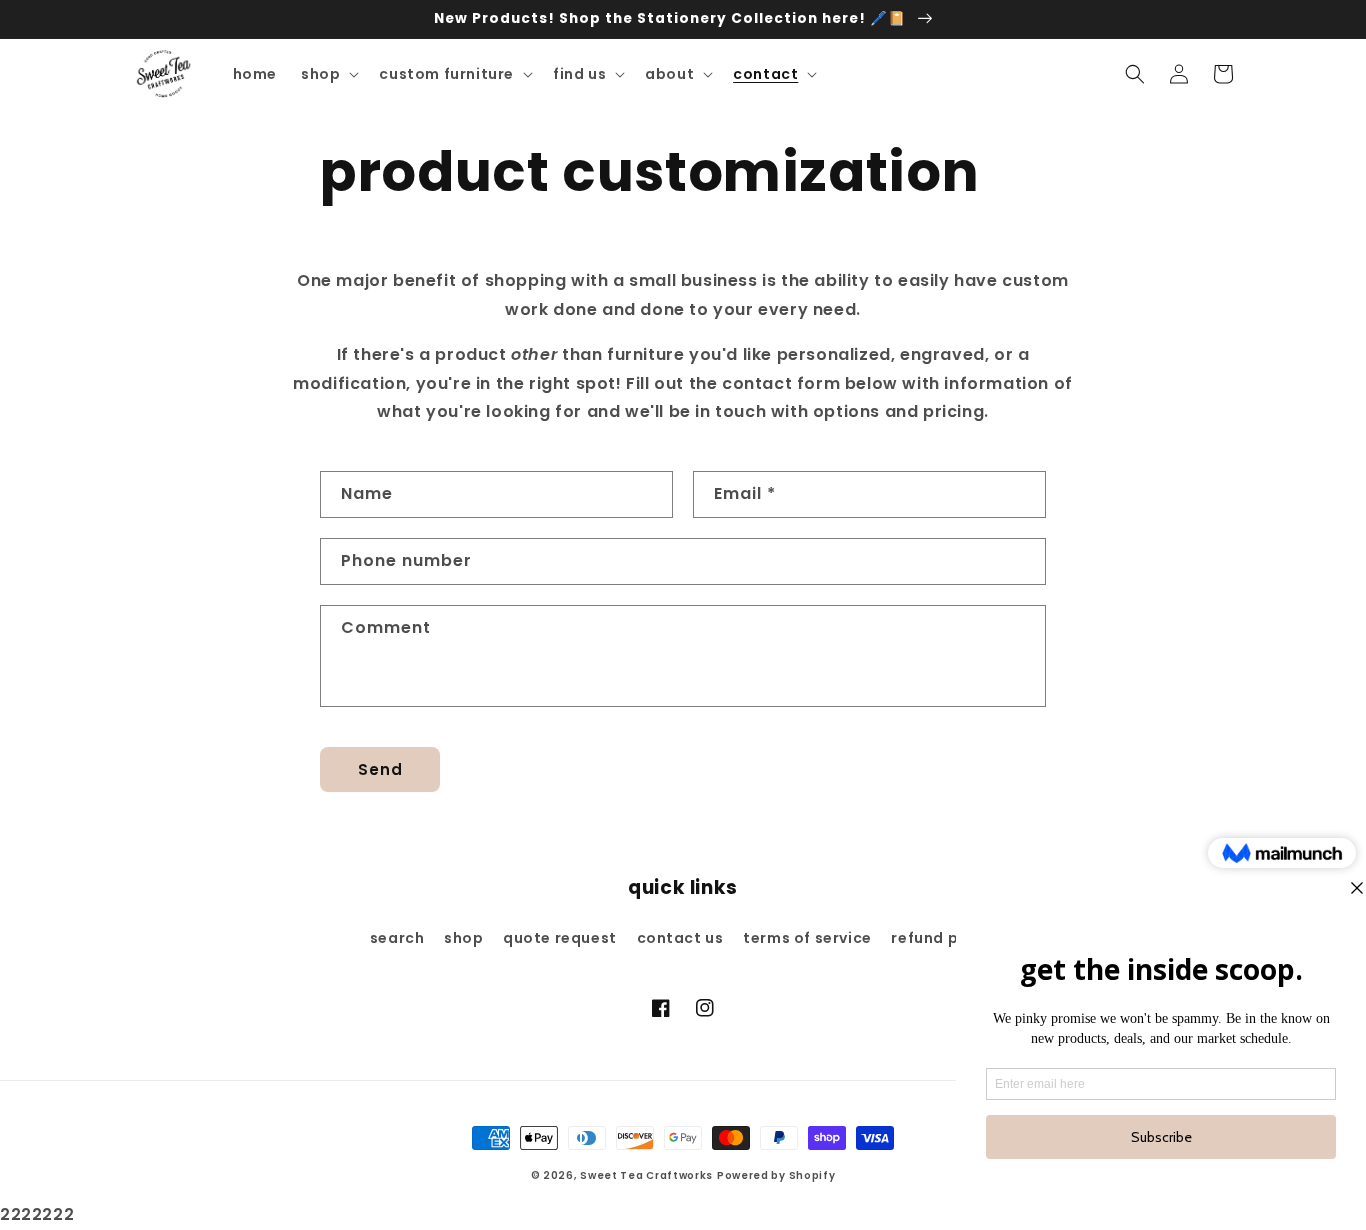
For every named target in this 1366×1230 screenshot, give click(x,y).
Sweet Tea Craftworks (646, 1175)
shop (463, 938)
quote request (560, 938)
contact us (680, 938)
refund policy (943, 938)
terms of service (807, 938)
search (397, 938)
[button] (328, 74)
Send (380, 769)
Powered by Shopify (776, 1175)
